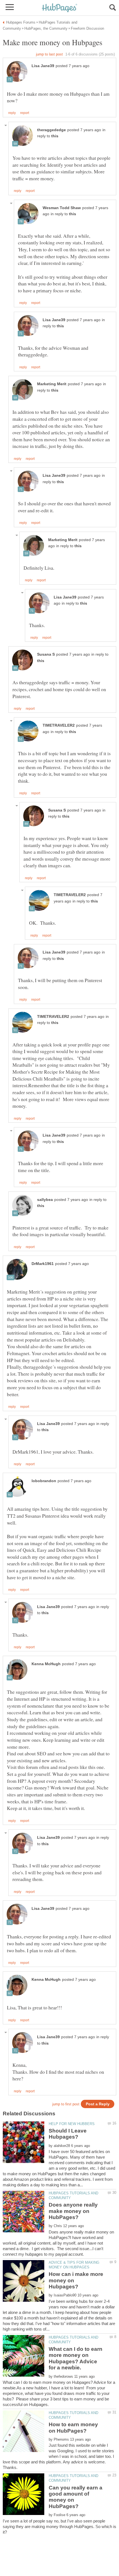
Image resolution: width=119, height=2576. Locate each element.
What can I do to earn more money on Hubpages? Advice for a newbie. (76, 2358)
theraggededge (51, 130)
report (25, 113)
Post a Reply (98, 2104)
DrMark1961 (43, 1264)
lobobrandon (44, 1481)
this (55, 136)
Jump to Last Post (49, 54)
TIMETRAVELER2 (59, 725)
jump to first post (66, 2104)
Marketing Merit (52, 384)
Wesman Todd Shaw (62, 208)
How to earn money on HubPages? (73, 2427)
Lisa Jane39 (43, 66)
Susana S (46, 654)
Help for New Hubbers (72, 2124)
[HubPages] (59, 8)
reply (12, 113)
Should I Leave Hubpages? (68, 2134)
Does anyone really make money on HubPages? (73, 2211)
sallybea (45, 1200)
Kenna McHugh (46, 1664)
